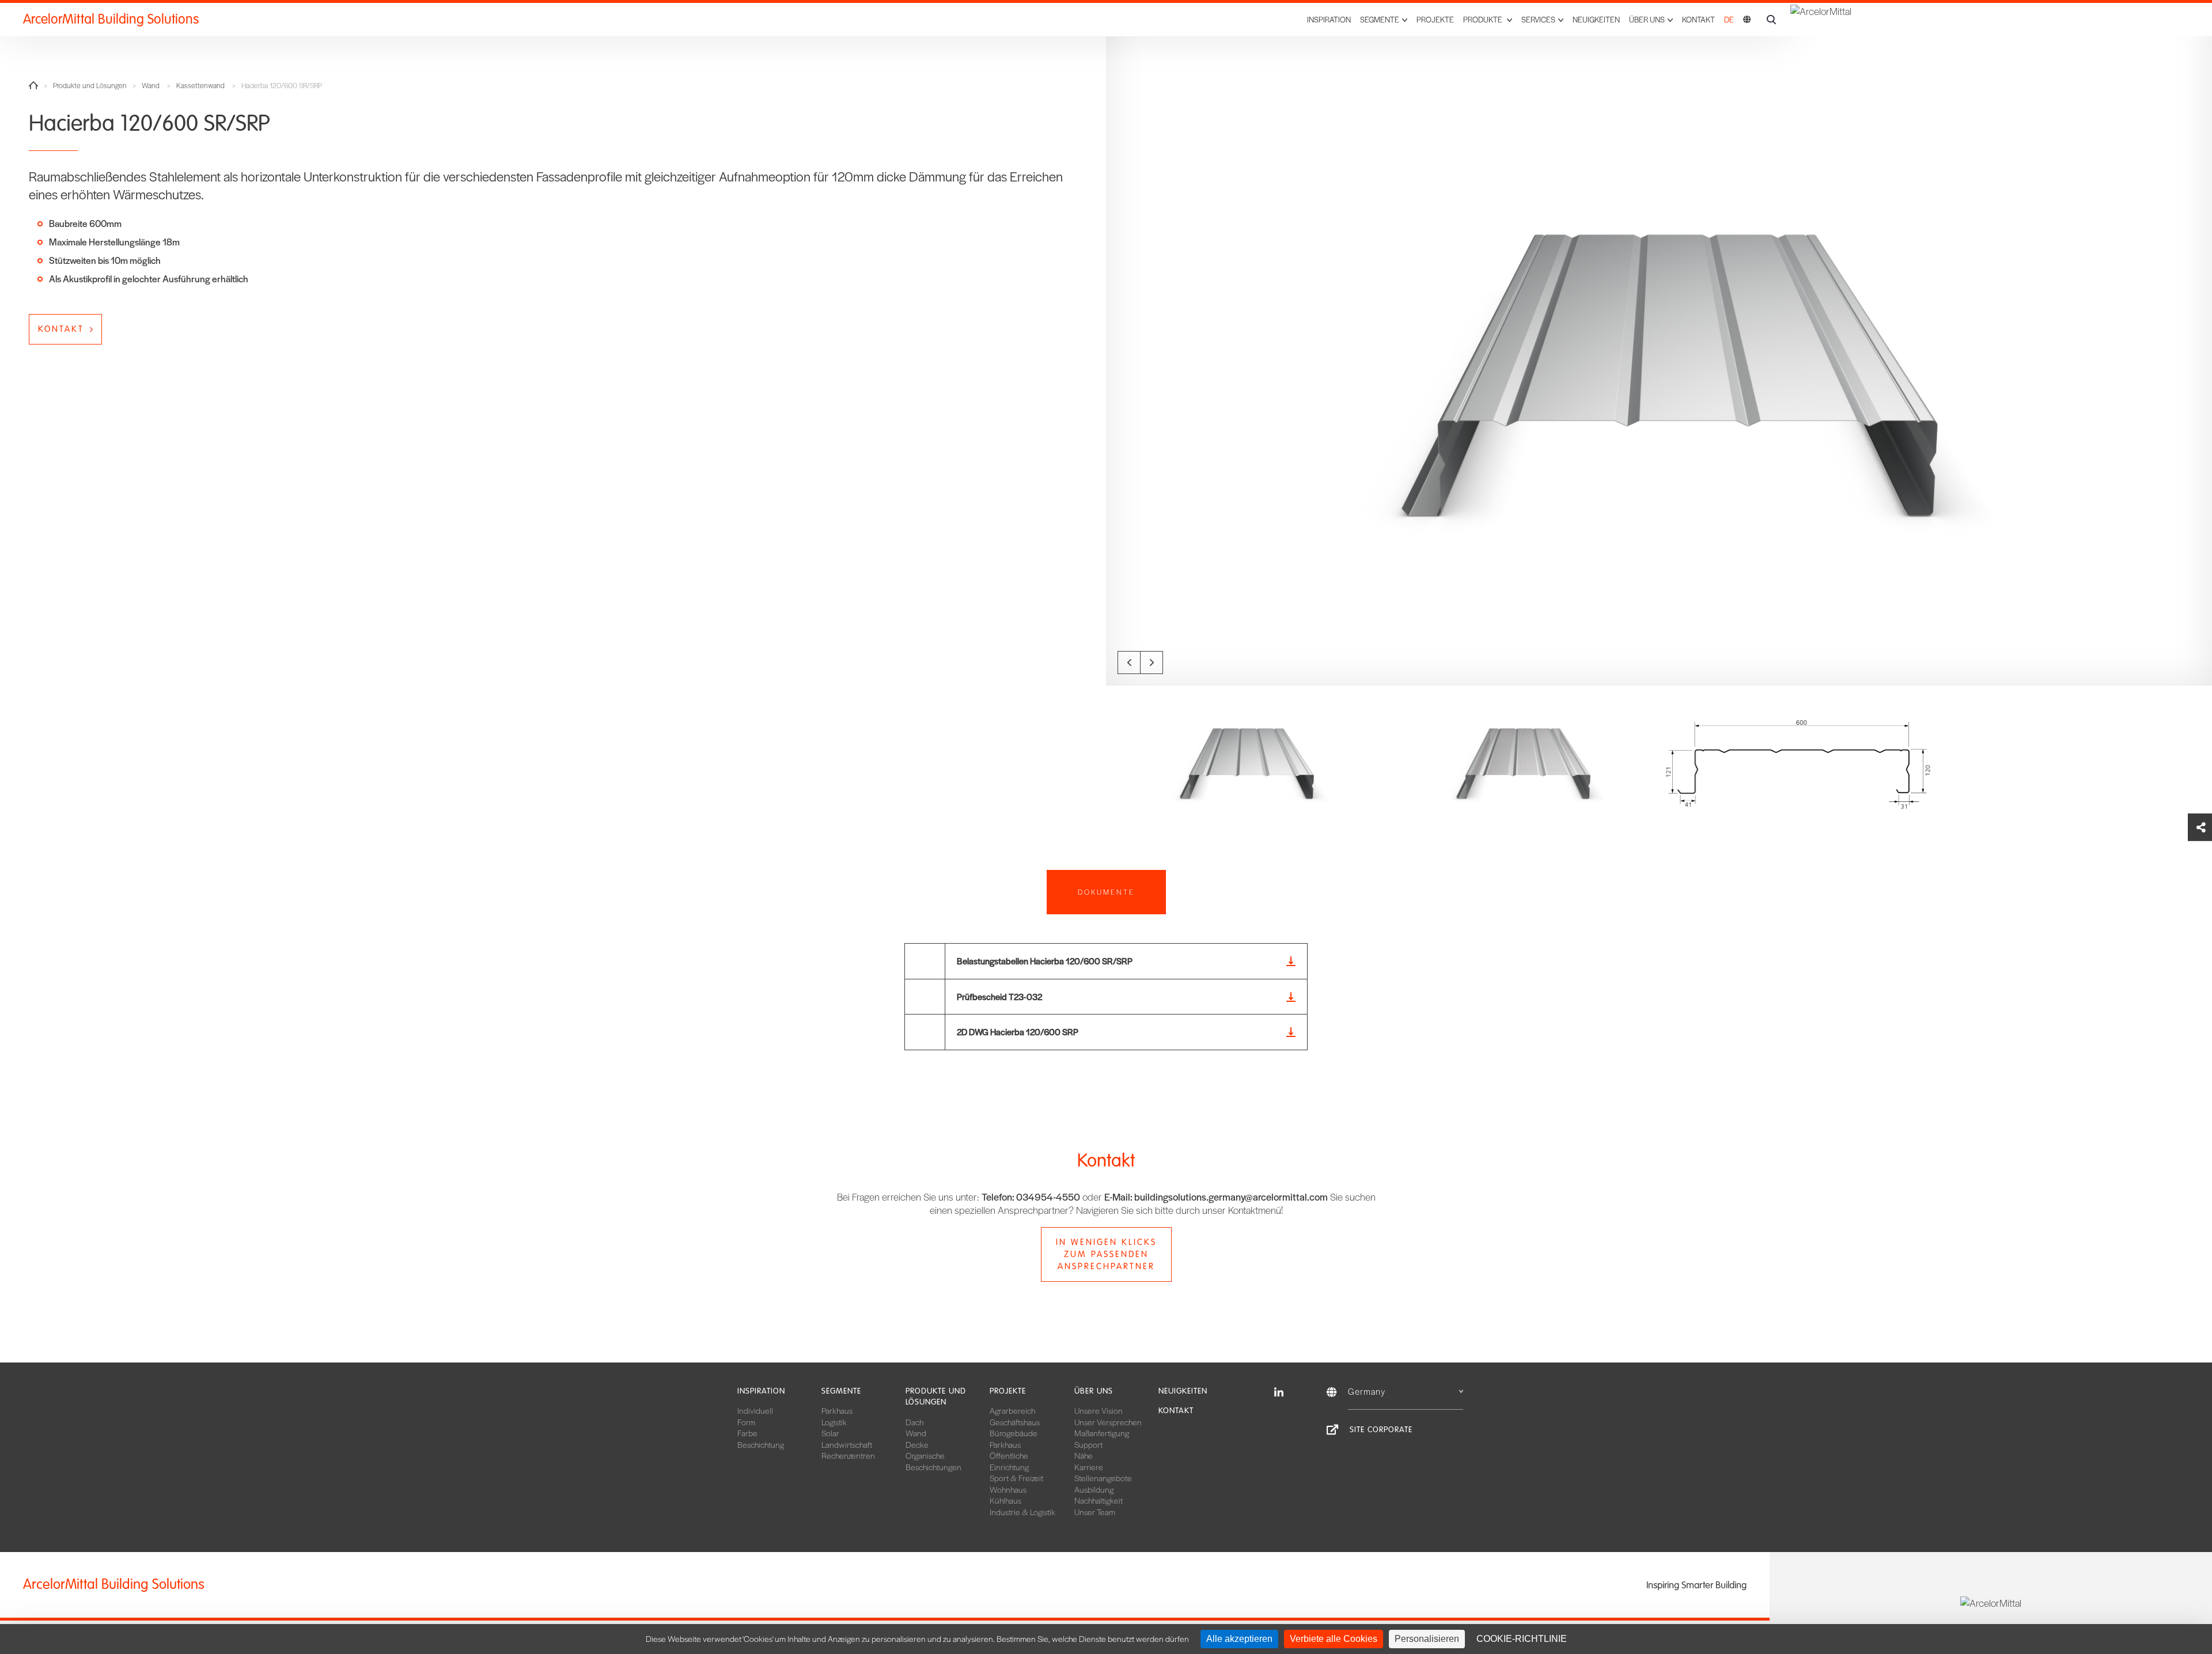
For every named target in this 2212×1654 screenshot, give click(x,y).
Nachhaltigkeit (1099, 1500)
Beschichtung (761, 1444)
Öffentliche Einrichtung (1009, 1461)
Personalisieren (1427, 1639)
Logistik (834, 1422)
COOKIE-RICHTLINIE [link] (1522, 1639)
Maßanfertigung (1102, 1433)
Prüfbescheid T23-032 (999, 996)
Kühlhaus (1005, 1500)
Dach (914, 1422)
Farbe (747, 1433)
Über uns (1094, 1391)
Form (746, 1422)
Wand (151, 86)
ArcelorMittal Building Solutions (111, 19)
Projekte (1435, 19)
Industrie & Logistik (1022, 1512)
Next (1152, 663)
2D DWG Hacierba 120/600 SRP (1018, 1032)
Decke (917, 1444)
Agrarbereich (1012, 1410)
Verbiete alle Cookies (1334, 1639)
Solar (830, 1433)
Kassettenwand (200, 86)
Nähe (1084, 1455)
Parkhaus (837, 1410)
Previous (1129, 663)
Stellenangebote (1103, 1478)
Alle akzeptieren (1239, 1639)
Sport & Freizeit (1016, 1478)
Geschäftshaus (1015, 1422)
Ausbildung (1094, 1489)
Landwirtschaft (847, 1444)
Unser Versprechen (1108, 1422)
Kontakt (1698, 19)
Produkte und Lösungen (90, 86)
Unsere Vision (1099, 1410)
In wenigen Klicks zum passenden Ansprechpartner (1106, 1254)
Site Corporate (1381, 1430)
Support (1088, 1444)
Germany (1367, 1391)
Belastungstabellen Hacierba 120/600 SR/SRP (1045, 961)
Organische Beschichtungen (933, 1461)
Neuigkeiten (1596, 19)
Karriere (1089, 1467)
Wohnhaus (1008, 1489)
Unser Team (1095, 1512)
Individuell (755, 1410)
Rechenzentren (848, 1455)
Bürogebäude (1014, 1433)
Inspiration (1329, 19)
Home (33, 85)
